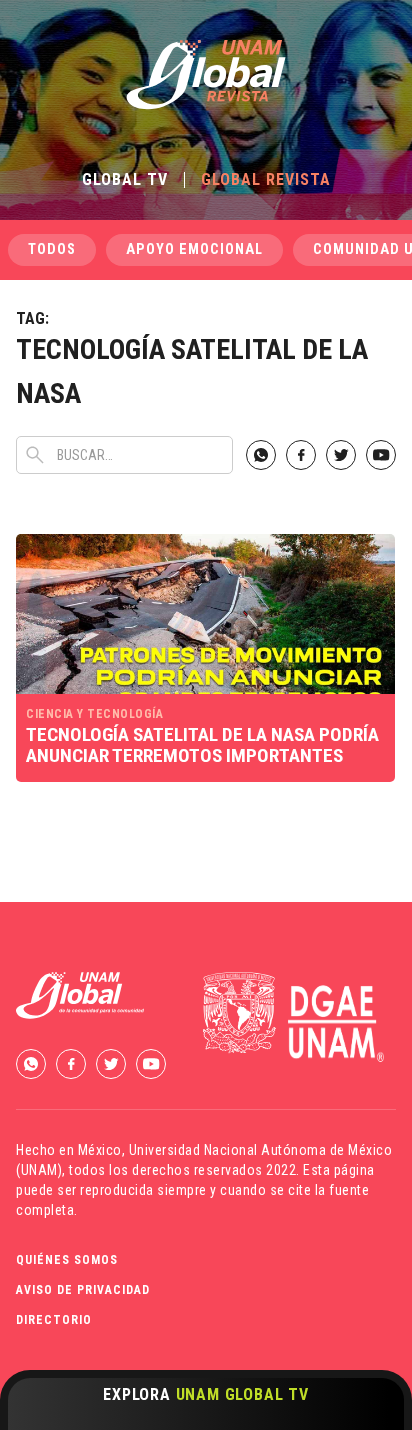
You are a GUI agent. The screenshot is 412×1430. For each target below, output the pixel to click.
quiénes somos (67, 1260)
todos (52, 249)
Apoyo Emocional (194, 249)
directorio (54, 1320)
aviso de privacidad (83, 1290)
